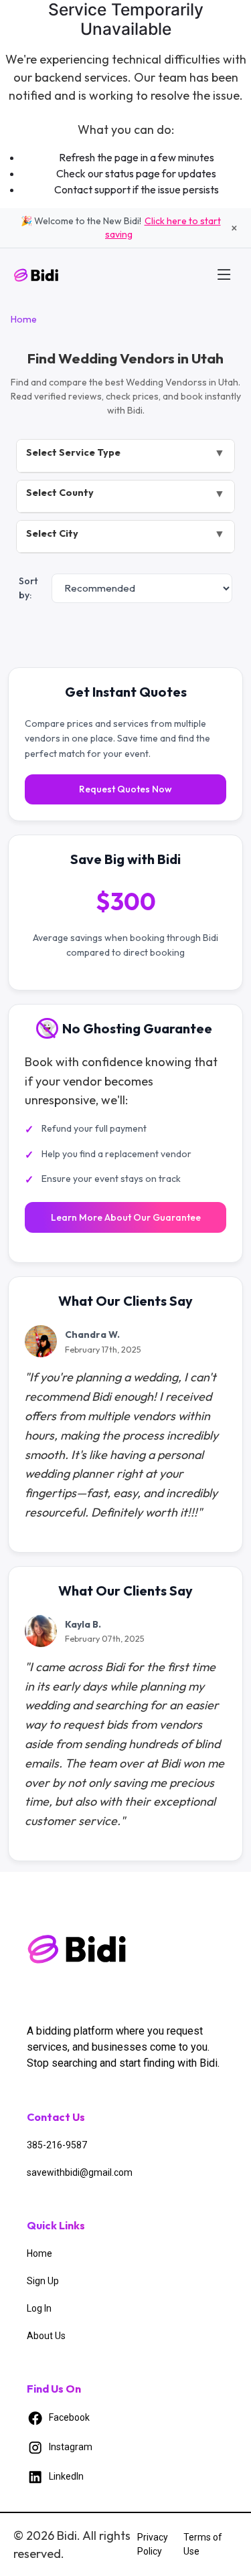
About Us (46, 2336)
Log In (39, 2308)
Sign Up (43, 2281)
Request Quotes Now (125, 789)
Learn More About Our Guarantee (126, 1217)
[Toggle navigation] (224, 274)
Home (24, 319)
